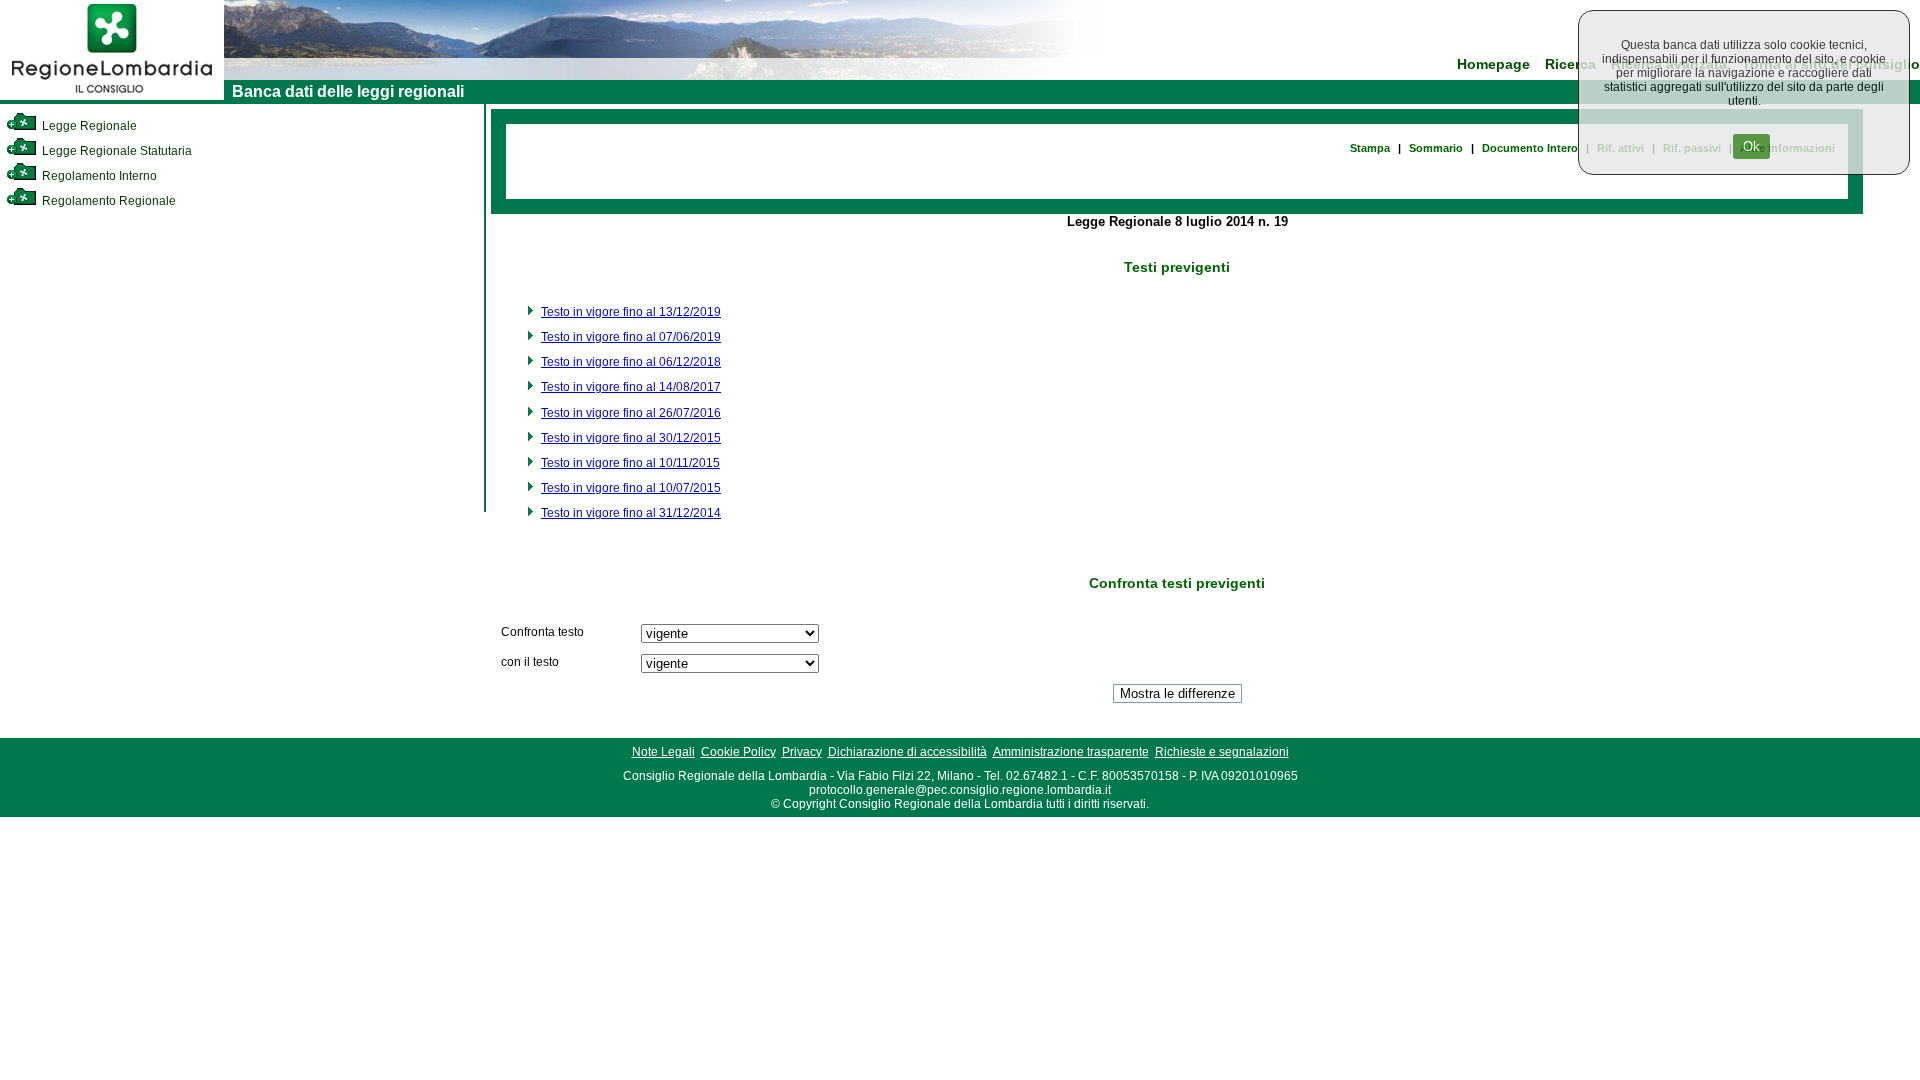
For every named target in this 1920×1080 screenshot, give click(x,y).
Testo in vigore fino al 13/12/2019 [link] (631, 312)
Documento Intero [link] (1530, 148)
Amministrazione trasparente (1071, 752)
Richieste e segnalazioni (1222, 752)
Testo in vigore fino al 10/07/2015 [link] (631, 488)
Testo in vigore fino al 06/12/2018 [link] (631, 362)
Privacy (802, 752)
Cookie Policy (738, 752)
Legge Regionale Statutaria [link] (115, 151)
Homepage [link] (1493, 64)
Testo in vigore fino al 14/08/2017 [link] (631, 387)
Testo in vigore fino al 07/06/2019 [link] (631, 337)
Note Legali (663, 752)
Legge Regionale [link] (88, 126)
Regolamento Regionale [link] (107, 201)
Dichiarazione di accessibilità (907, 752)
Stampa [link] (1370, 148)
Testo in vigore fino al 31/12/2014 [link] (631, 513)
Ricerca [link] (1570, 64)
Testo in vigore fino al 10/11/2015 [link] (630, 463)
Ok (1751, 146)
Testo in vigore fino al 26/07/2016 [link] (631, 413)
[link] (112, 96)
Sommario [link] (1436, 148)
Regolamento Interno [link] (98, 176)
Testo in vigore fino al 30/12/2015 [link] (631, 438)
